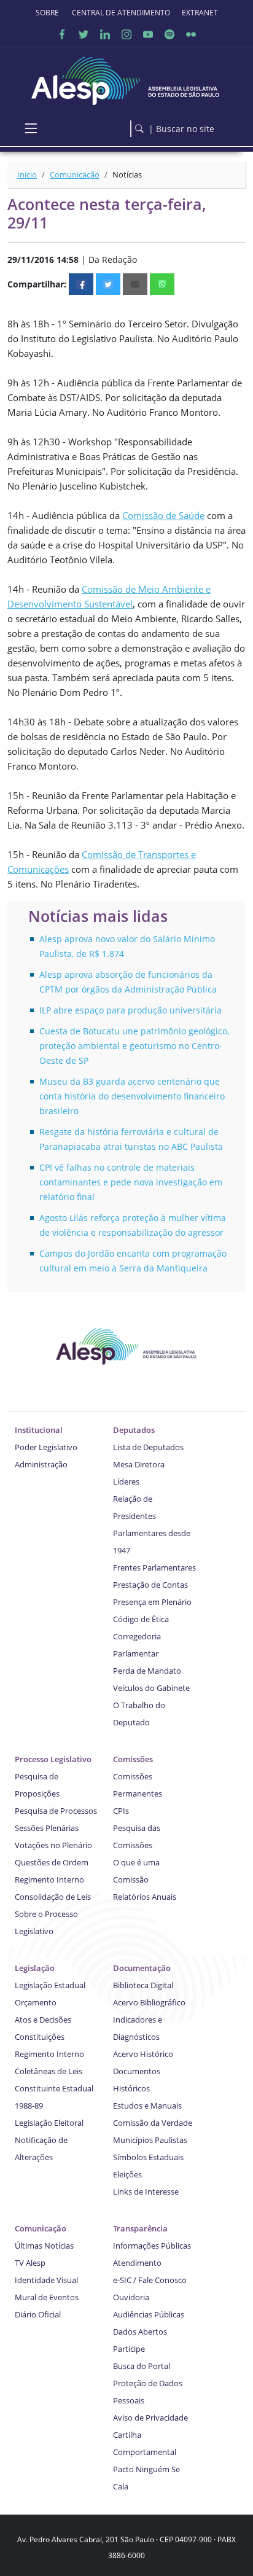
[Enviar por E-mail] (135, 284)
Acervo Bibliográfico (149, 2002)
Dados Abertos (140, 2332)
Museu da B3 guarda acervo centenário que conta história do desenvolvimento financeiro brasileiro (132, 1096)
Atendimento (137, 2263)
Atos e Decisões (43, 2020)
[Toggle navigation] (31, 128)
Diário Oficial (38, 2314)
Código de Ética (141, 1619)
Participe (129, 2349)
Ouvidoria (131, 2297)
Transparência (140, 2228)
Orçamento (36, 2002)
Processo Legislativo (53, 1759)
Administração (41, 1464)
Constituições (40, 2037)
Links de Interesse (146, 2192)
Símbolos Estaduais (148, 2157)
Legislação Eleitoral (49, 2123)
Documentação (142, 1968)
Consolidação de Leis (53, 1897)
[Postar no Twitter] (108, 284)
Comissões (133, 1759)
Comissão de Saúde (163, 515)
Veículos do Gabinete (151, 1688)
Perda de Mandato (147, 1671)
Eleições (127, 2174)
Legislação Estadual (50, 1985)
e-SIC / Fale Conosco (150, 2280)
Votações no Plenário (53, 1845)
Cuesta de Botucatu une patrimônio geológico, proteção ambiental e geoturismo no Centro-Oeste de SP (134, 1046)
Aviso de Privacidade (150, 2418)
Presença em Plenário (152, 1602)
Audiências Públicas (149, 2314)
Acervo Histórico (143, 2054)
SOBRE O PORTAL (48, 13)
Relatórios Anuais (145, 1897)
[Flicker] (191, 34)
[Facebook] (62, 34)
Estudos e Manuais (147, 2106)
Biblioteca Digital (143, 1985)
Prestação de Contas (150, 1585)
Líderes (126, 1481)
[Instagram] (126, 34)
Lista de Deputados (148, 1447)
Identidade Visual (46, 2280)
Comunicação (75, 174)
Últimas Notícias (44, 2246)
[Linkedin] (105, 34)
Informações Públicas (152, 2246)
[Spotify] (169, 34)
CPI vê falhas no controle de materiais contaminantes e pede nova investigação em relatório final (131, 1182)
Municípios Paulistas (150, 2140)
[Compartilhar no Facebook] (81, 284)
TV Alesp (30, 2263)
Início (27, 174)
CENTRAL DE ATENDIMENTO (121, 13)
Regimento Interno (49, 1879)
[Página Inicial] (126, 78)
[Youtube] (148, 34)
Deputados (134, 1430)
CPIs (121, 1811)
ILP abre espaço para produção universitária (130, 1010)
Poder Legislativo (46, 1447)
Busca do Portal (142, 2366)
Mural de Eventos (47, 2297)
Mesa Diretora (139, 1464)
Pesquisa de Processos (56, 1811)
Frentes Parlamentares (154, 1567)
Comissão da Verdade (153, 2123)
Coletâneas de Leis (49, 2071)
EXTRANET (200, 13)
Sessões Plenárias (47, 1828)
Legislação (35, 1968)
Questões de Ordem (52, 1862)
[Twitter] (84, 34)
